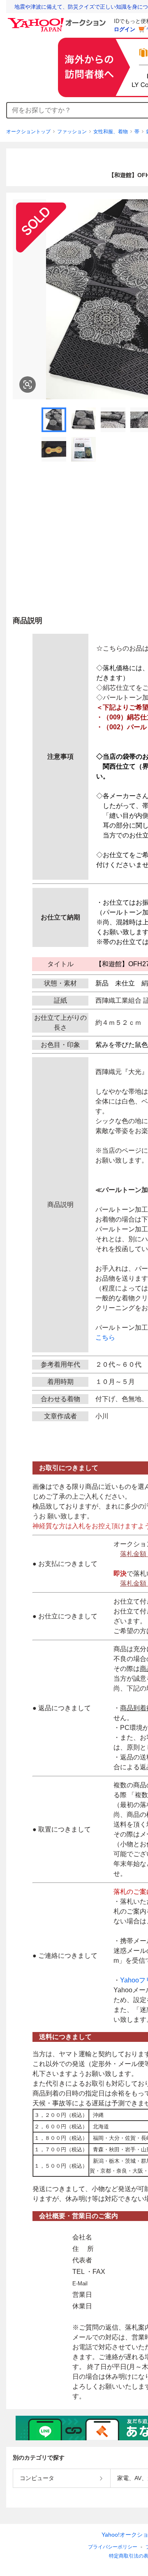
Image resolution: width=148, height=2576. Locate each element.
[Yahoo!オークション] (58, 20)
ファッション (72, 132)
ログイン (125, 29)
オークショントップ (28, 132)
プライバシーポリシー (113, 2547)
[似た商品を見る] (28, 385)
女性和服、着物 (111, 132)
